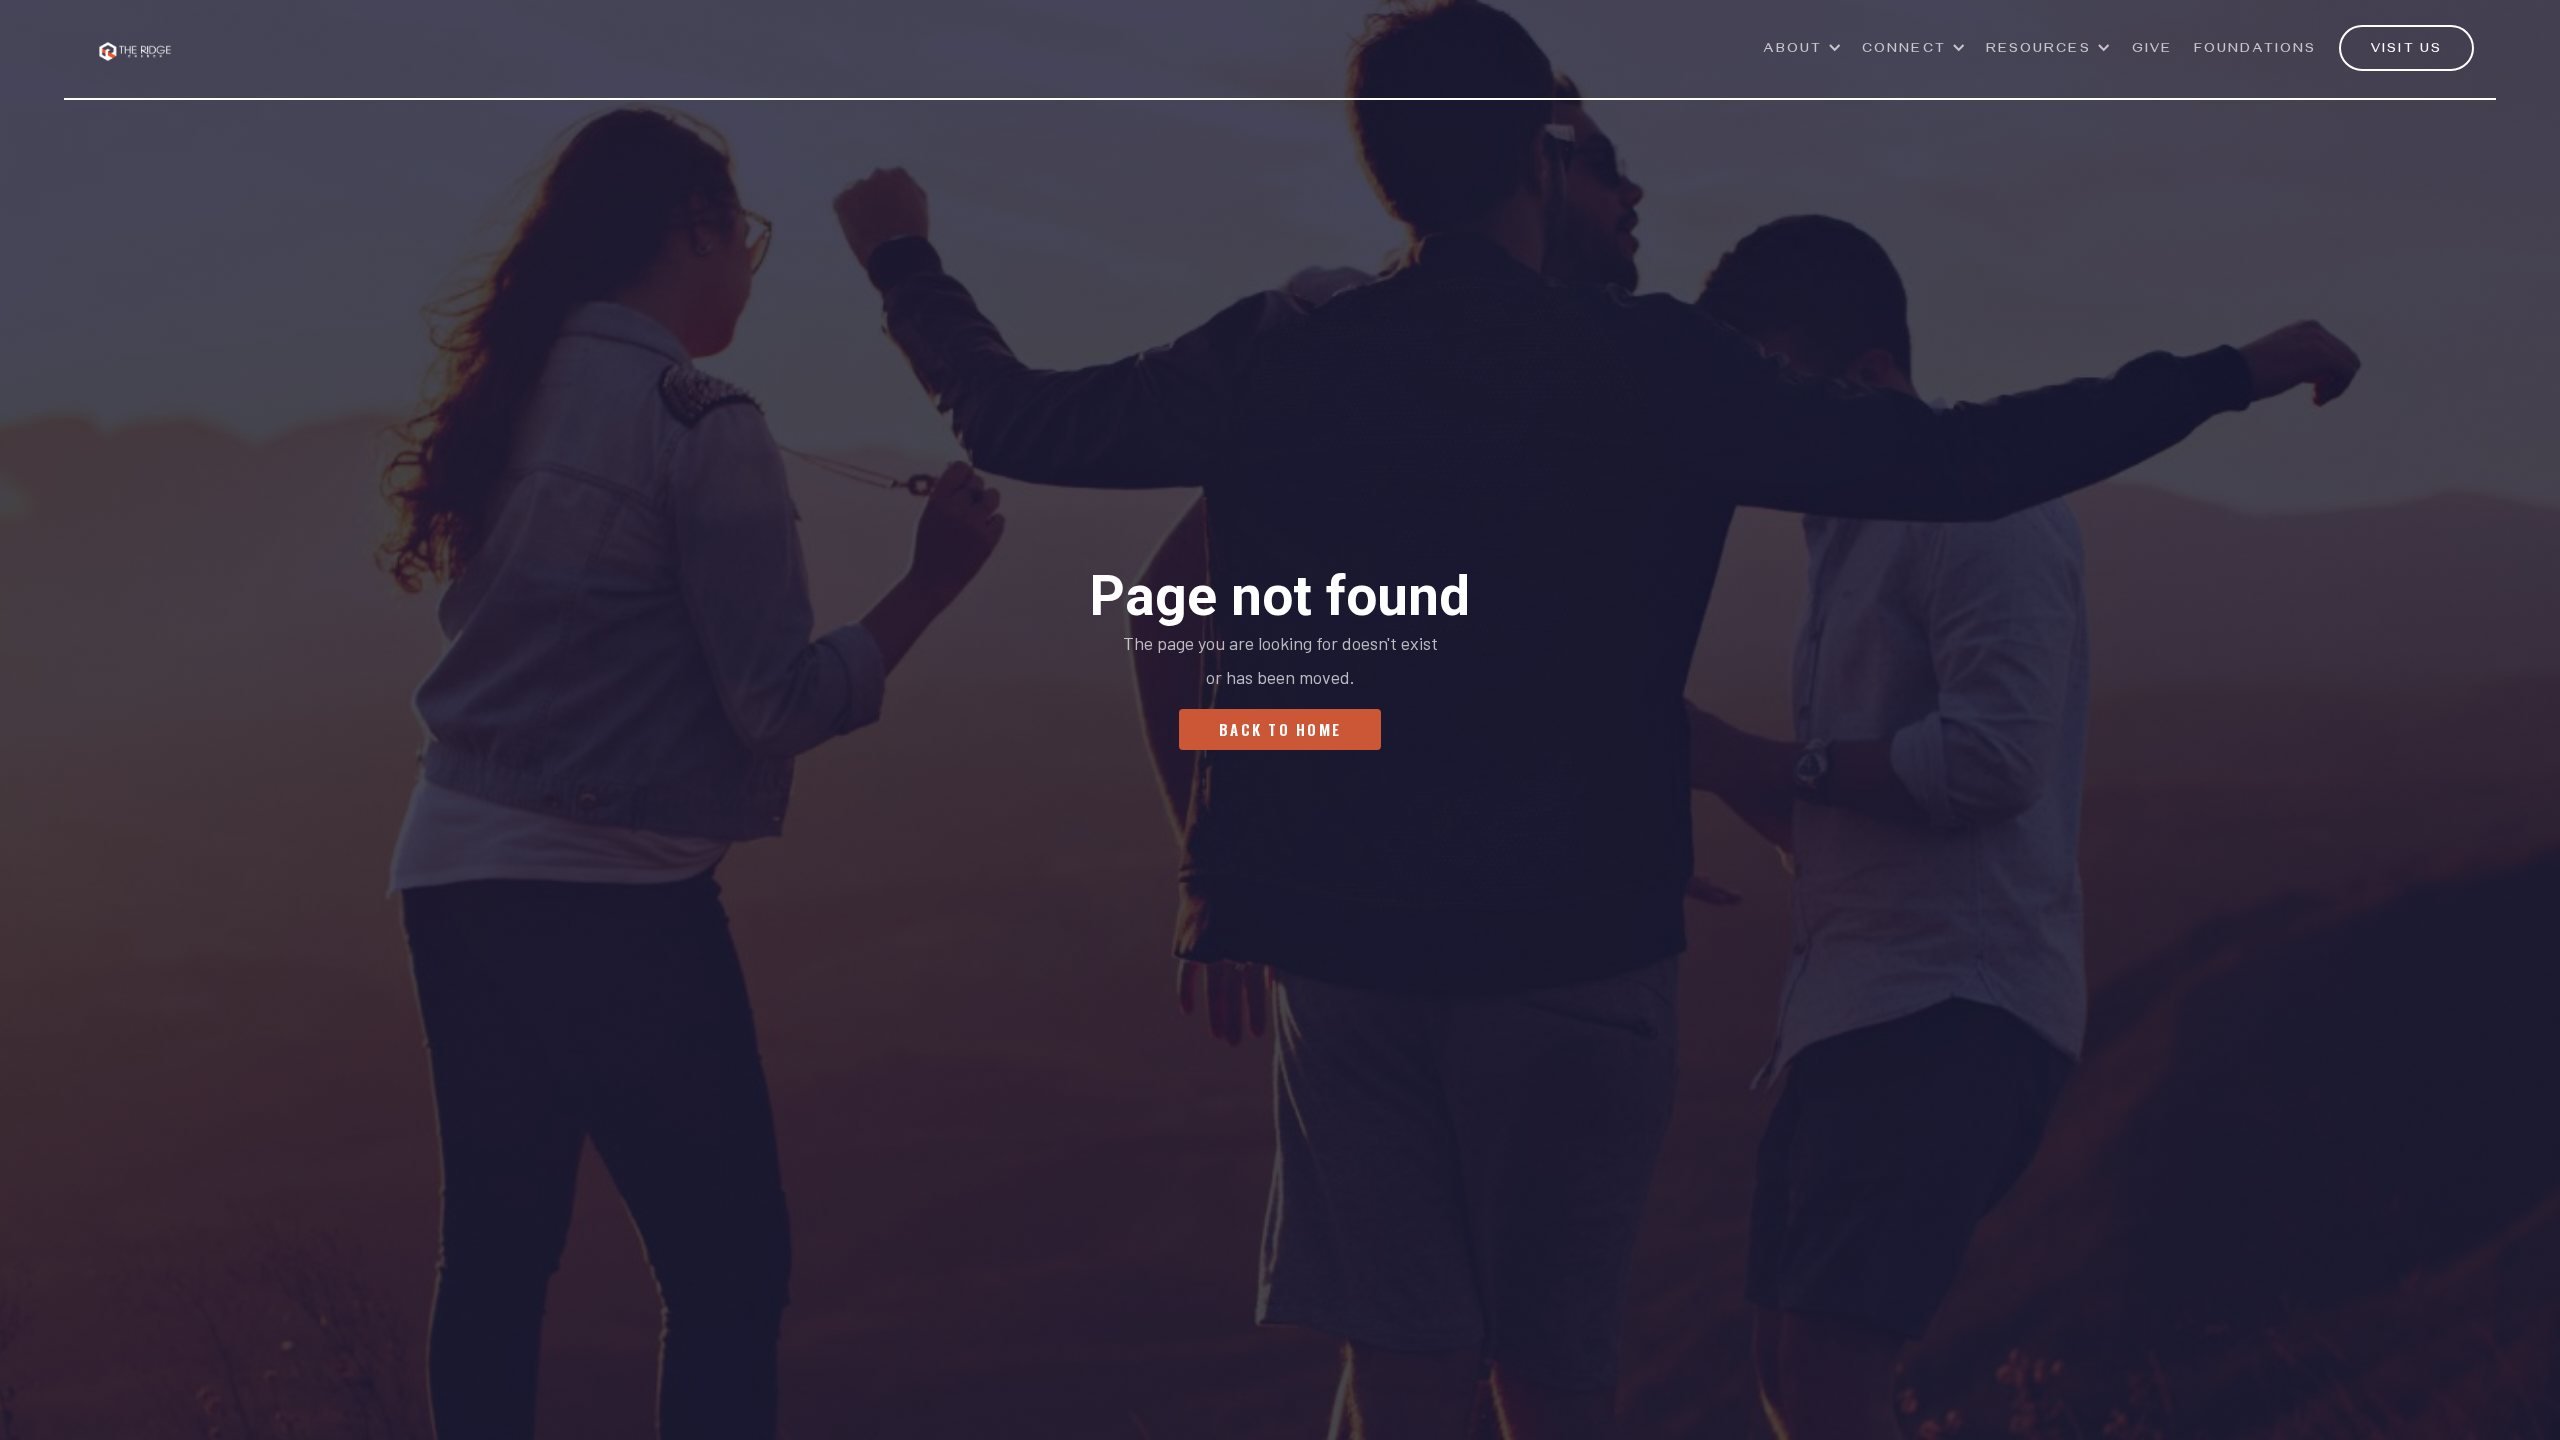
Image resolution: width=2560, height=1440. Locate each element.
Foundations (2255, 50)
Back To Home (1280, 729)
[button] (1803, 59)
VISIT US (2406, 50)
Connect (1904, 50)
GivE (2152, 50)
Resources (2038, 50)
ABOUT (1793, 50)
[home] (135, 39)
